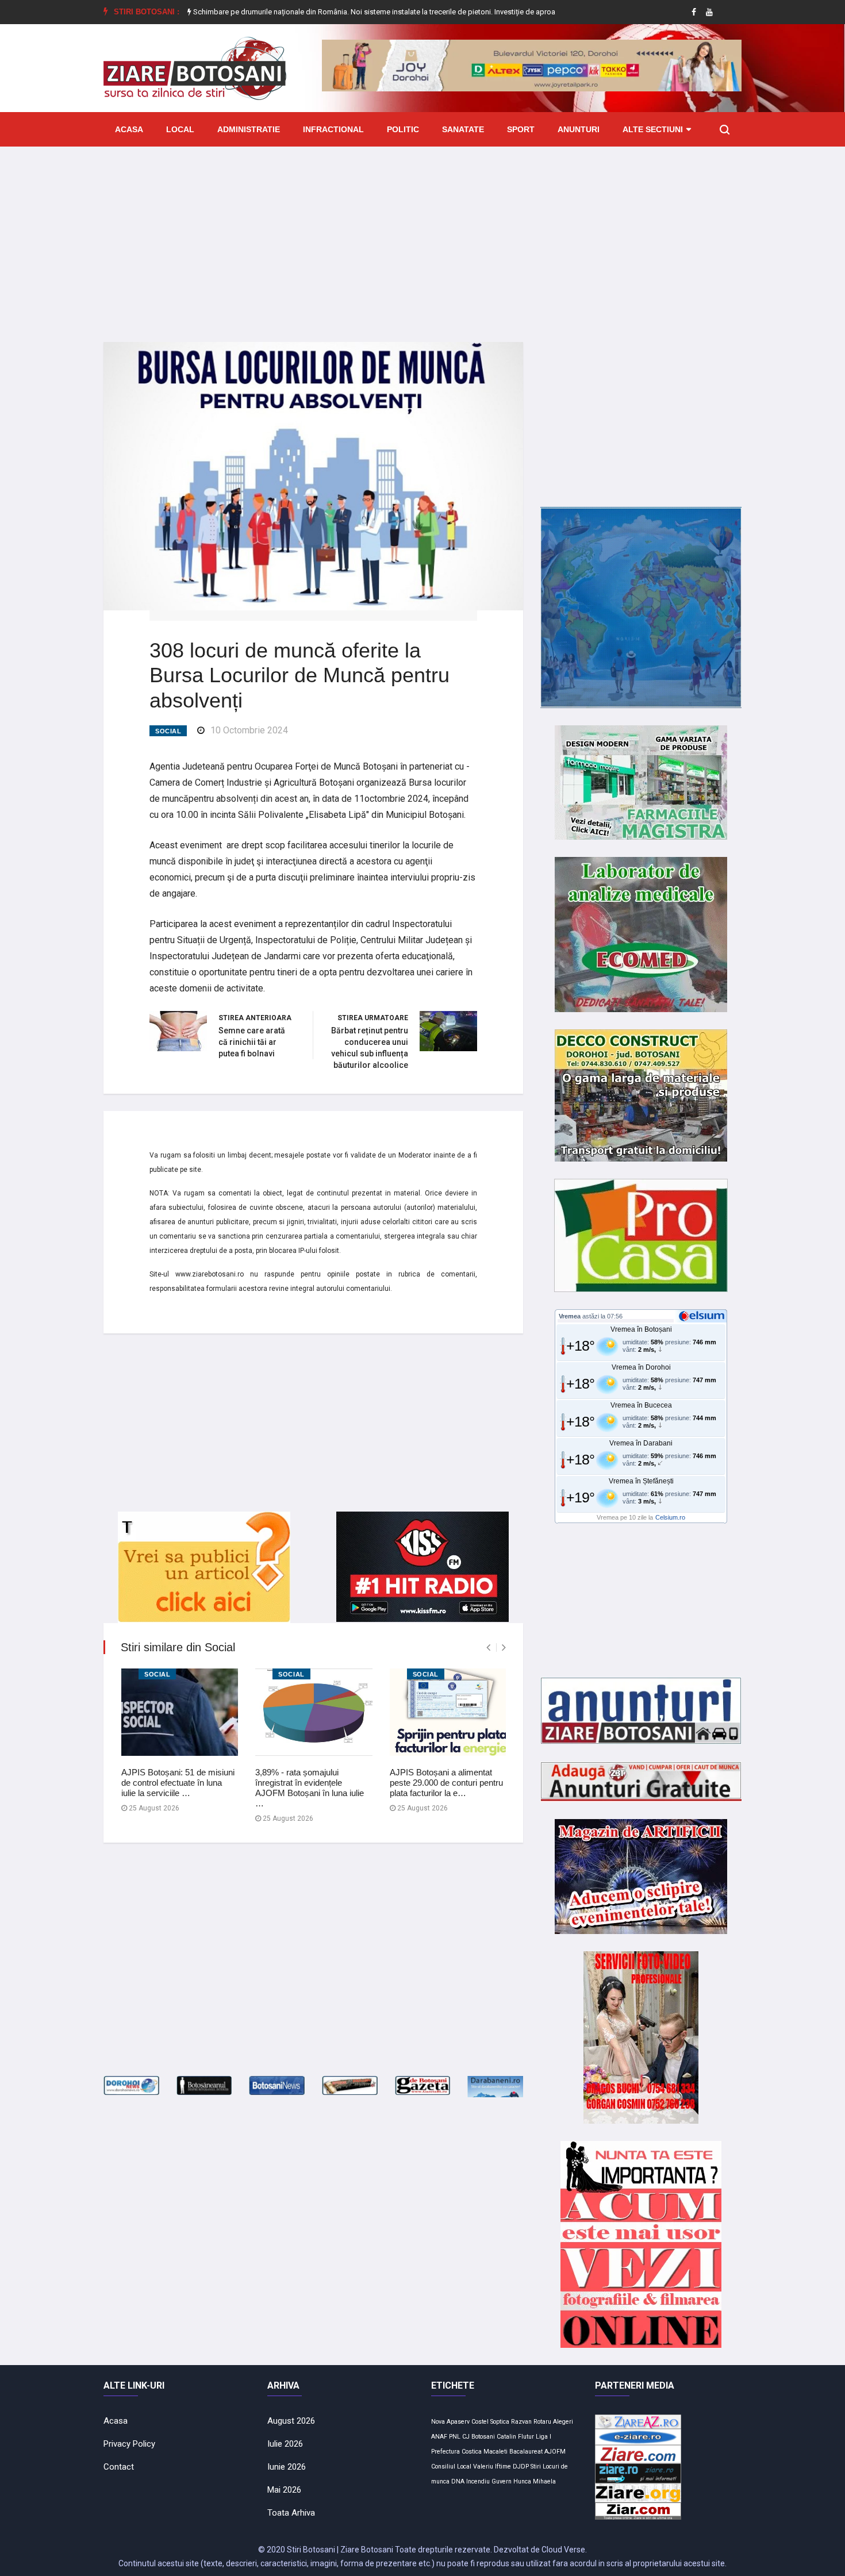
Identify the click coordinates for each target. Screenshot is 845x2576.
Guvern (502, 2481)
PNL (455, 2437)
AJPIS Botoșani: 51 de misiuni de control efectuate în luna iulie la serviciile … (178, 1783)
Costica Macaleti (485, 2452)
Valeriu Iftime (492, 2467)
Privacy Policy (129, 2444)
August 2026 (291, 2421)
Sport (521, 129)
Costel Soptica (490, 2422)
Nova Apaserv (450, 2422)
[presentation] (488, 1648)
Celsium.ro (670, 1517)
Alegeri (563, 2422)
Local (180, 129)
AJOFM (555, 2452)
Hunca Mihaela (535, 2481)
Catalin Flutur (515, 2437)
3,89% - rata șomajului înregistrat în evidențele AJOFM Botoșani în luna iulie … (310, 1788)
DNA (458, 2481)
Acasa (129, 129)
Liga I (544, 2437)
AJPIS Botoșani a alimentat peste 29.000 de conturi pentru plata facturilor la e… (446, 1783)
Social (168, 731)
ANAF (439, 2437)
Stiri (536, 2467)
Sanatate (463, 129)
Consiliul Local (451, 2467)
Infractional (333, 129)
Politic (403, 129)
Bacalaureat (526, 2452)
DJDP (521, 2467)
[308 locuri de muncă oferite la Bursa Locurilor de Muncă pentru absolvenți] (313, 475)
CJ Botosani (479, 2437)
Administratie (249, 129)
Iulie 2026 (285, 2444)
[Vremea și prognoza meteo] (704, 1316)
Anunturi (579, 129)
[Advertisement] (422, 236)
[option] (343, 12)
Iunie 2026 (287, 2467)
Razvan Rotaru (531, 2422)
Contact (119, 2467)
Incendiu (478, 2481)
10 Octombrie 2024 (249, 730)
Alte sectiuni (653, 129)
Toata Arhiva (291, 2513)
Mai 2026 (284, 2490)
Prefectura (445, 2452)
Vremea (570, 1316)
